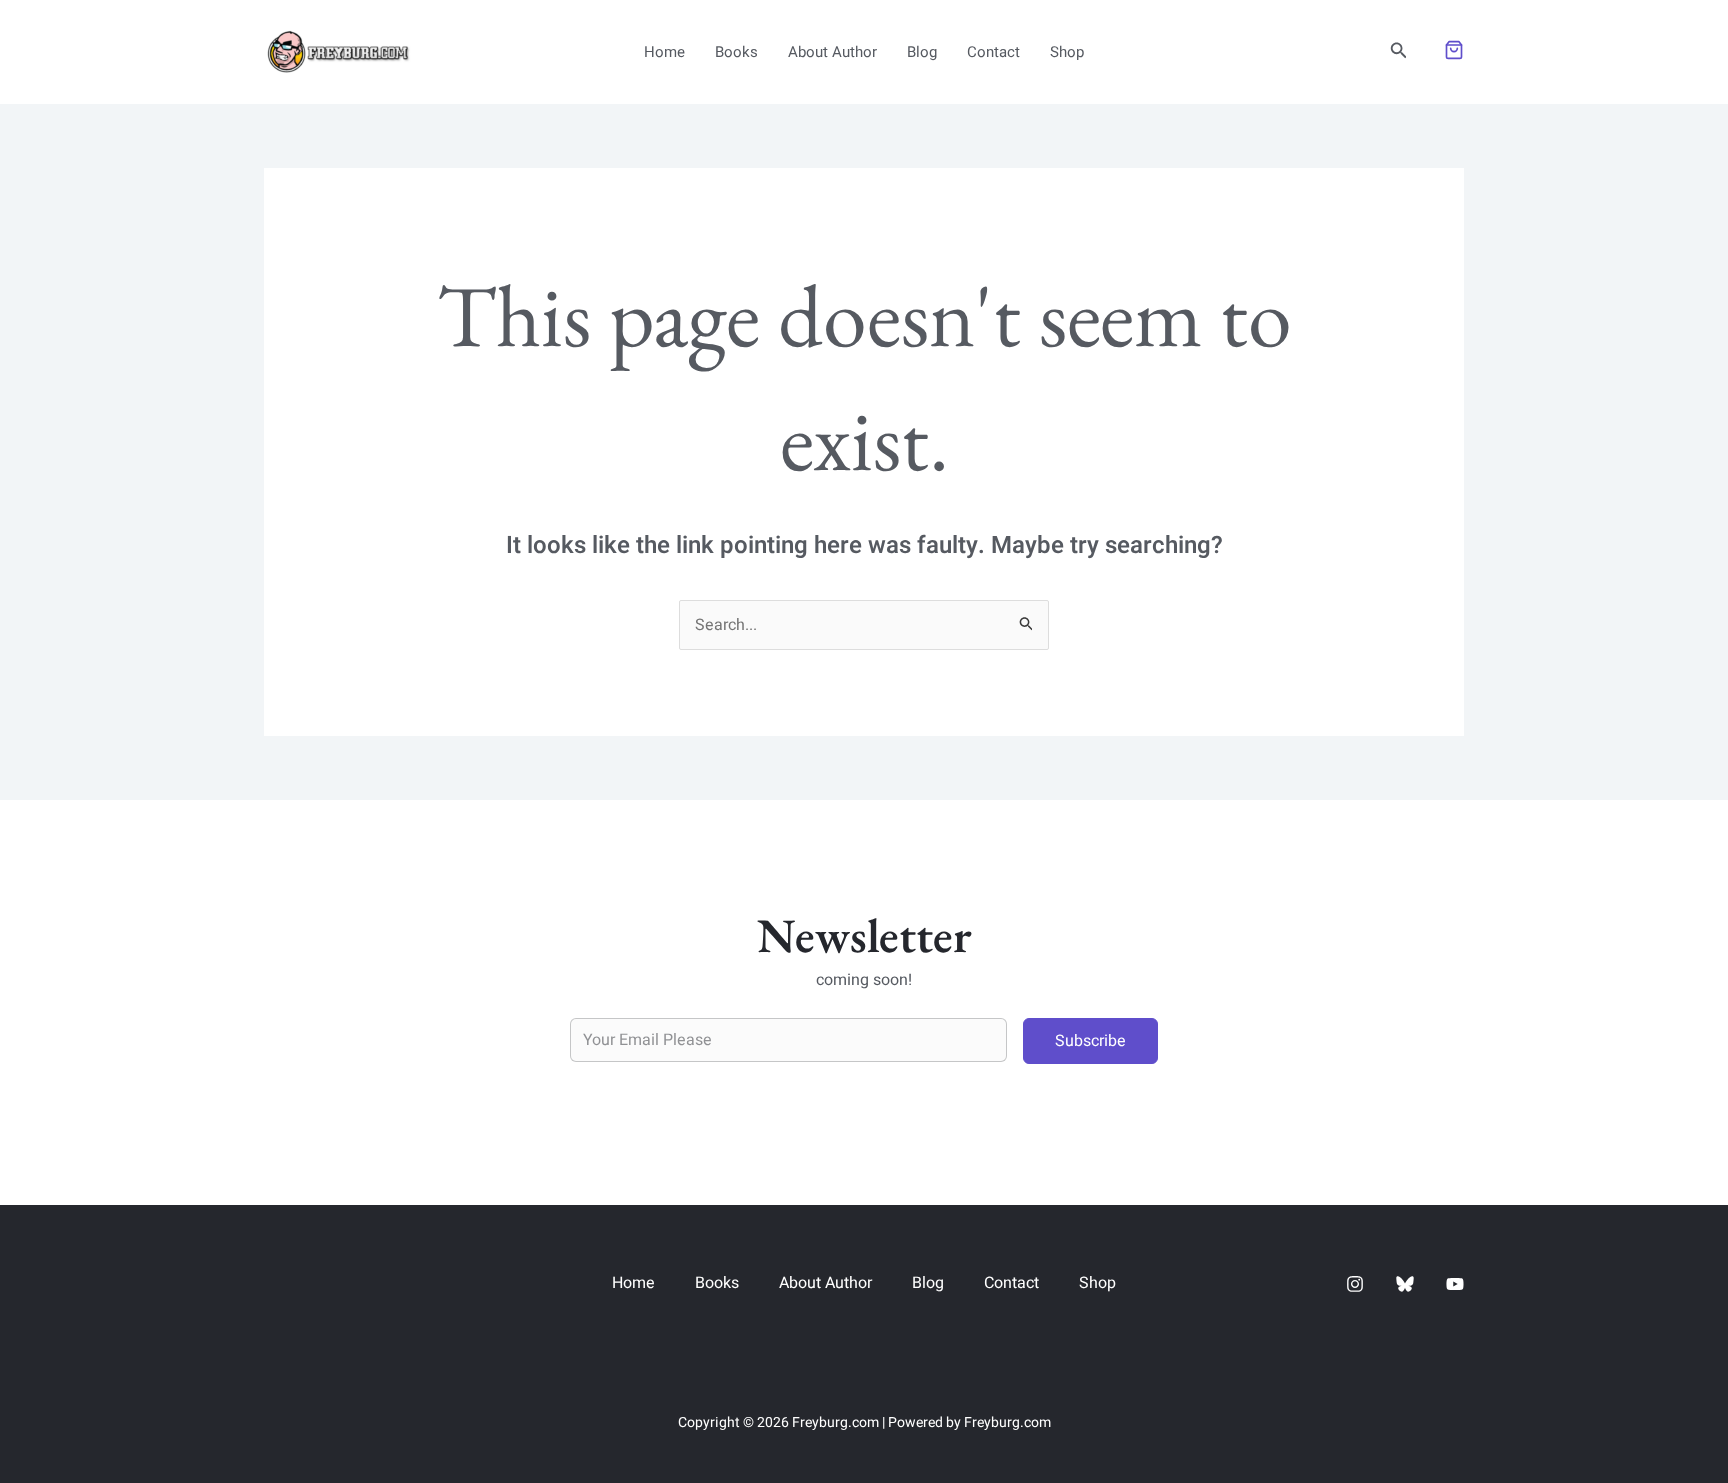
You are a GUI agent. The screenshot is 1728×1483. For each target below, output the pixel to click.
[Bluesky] (1405, 1284)
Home (664, 52)
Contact (993, 52)
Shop (1067, 52)
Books (736, 52)
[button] (1399, 52)
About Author (832, 52)
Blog (922, 52)
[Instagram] (1355, 1284)
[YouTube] (1455, 1284)
